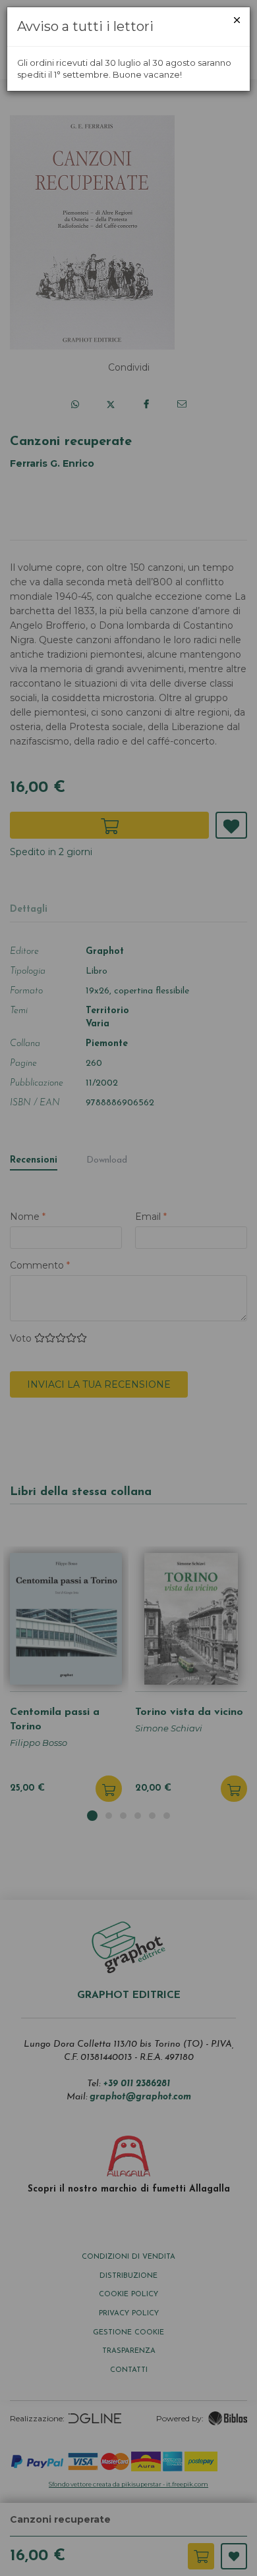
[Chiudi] (237, 20)
